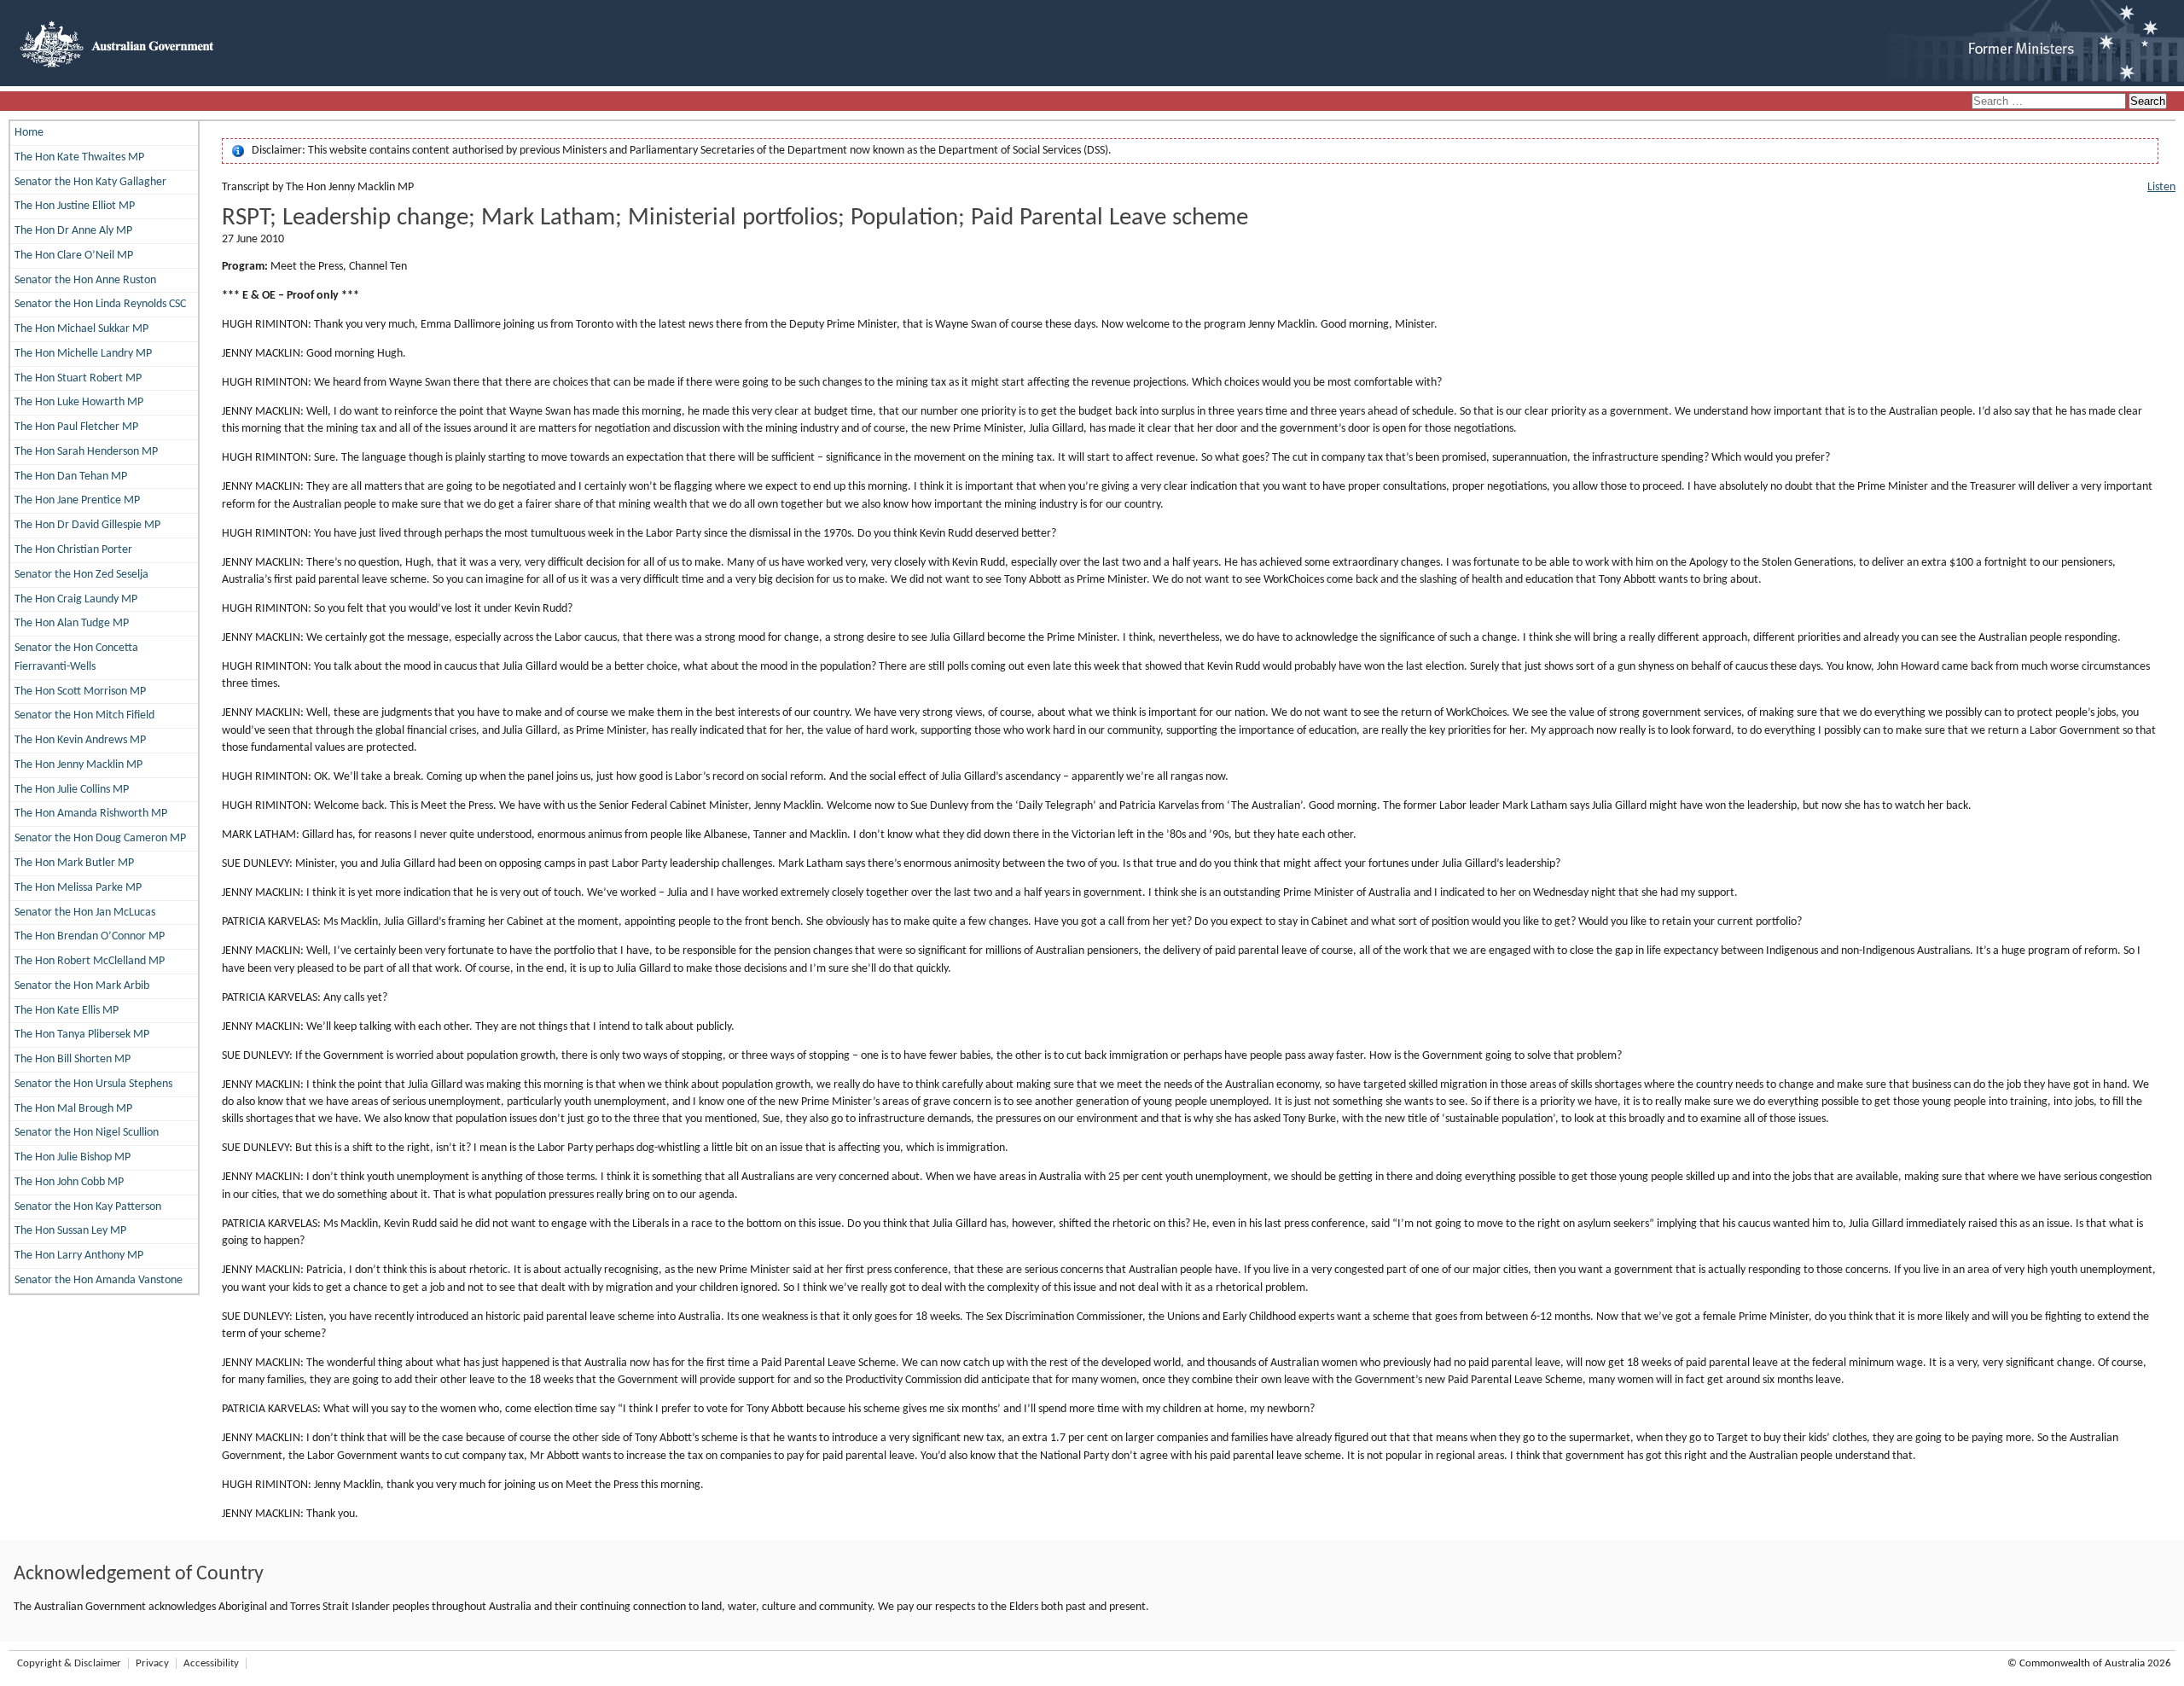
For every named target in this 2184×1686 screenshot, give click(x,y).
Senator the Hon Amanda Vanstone (99, 1280)
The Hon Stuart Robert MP (78, 378)
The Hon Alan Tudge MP (72, 623)
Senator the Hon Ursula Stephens (93, 1084)
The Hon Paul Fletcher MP (76, 427)
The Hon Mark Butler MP (74, 863)
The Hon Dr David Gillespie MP (87, 525)
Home (29, 133)
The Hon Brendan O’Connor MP (90, 936)
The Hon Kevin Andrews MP (80, 740)
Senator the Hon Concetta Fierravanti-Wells (76, 657)
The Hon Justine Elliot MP (75, 206)
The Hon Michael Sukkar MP (81, 329)
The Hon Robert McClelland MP (90, 961)
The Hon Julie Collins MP (72, 790)
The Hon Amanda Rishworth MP (91, 814)
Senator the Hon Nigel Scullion (87, 1133)
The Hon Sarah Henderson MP (86, 452)
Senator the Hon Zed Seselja (81, 575)
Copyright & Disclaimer (69, 1663)
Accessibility (211, 1663)
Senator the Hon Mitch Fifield (84, 715)
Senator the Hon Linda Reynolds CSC (100, 304)
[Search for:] (2050, 102)
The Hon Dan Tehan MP (71, 477)
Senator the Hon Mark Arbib (82, 986)
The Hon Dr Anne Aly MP (73, 231)
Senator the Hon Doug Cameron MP (100, 838)
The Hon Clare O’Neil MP (74, 256)
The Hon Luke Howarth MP (79, 402)
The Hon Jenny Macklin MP (78, 765)
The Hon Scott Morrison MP (80, 692)
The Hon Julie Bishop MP (73, 1157)
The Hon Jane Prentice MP (77, 500)
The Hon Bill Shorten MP (73, 1059)
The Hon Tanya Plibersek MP (82, 1035)
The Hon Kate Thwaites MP (79, 157)
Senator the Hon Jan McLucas (85, 913)
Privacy (152, 1663)
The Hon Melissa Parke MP (78, 888)
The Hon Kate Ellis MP (67, 1011)
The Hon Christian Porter (73, 550)
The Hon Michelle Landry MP (83, 354)
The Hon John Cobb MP (69, 1182)
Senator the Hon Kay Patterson (88, 1207)
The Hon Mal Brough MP (73, 1109)
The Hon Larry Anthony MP (79, 1256)
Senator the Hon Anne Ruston (85, 280)
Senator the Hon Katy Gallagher (90, 182)
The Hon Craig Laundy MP (76, 599)
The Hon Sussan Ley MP (70, 1231)
